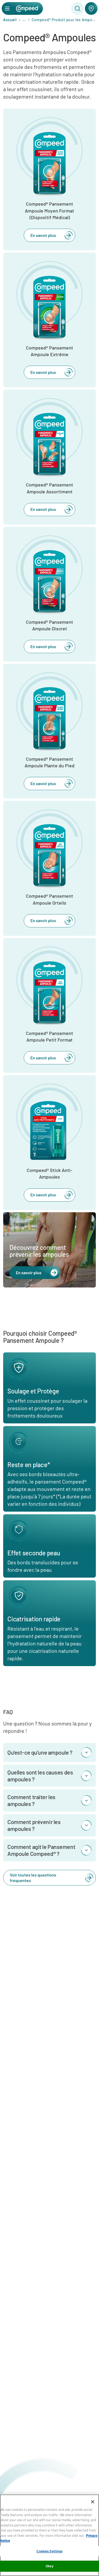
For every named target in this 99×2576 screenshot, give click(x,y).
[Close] (93, 2502)
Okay (49, 2566)
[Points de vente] (91, 8)
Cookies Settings (49, 2551)
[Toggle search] (77, 8)
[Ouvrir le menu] (7, 8)
